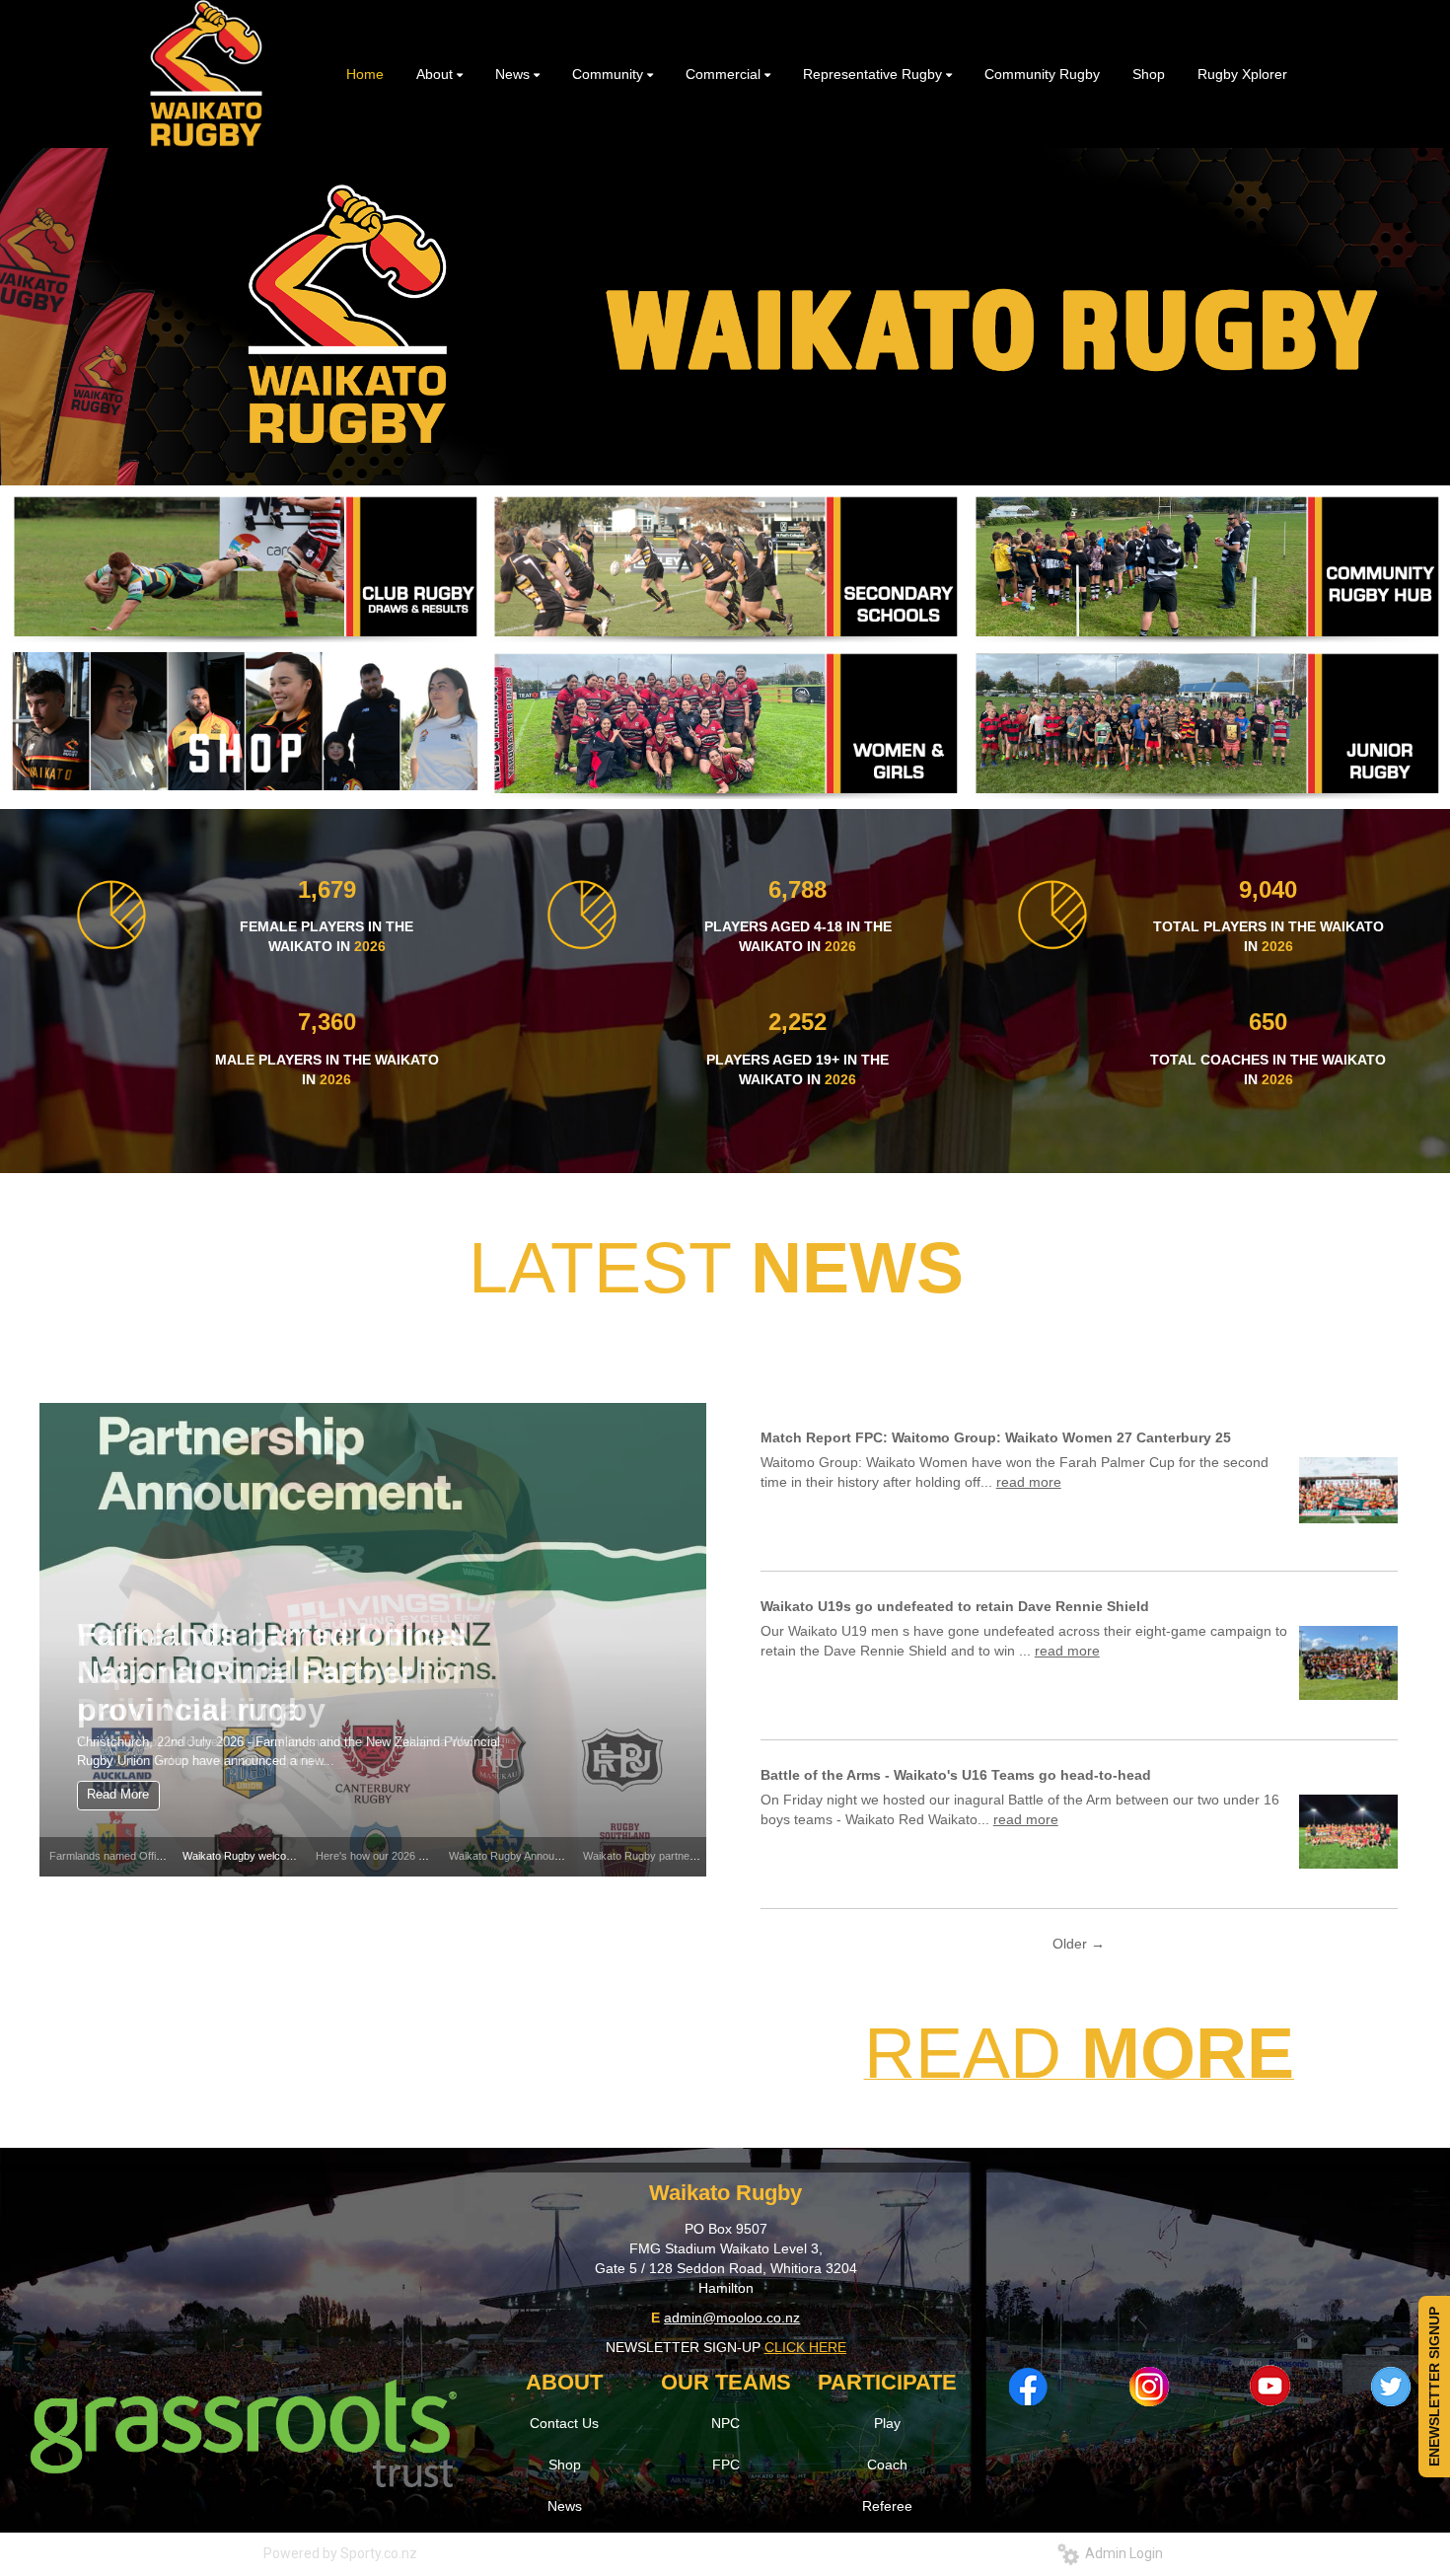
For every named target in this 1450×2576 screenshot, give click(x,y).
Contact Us (564, 2423)
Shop (565, 2465)
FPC (726, 2465)
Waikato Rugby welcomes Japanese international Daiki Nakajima (272, 1672)
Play (887, 2423)
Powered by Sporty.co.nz (340, 2553)
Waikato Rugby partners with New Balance (685, 1856)
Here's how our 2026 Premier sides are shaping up (437, 1856)
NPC (725, 2423)
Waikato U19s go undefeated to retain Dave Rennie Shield (955, 1606)
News (565, 2506)
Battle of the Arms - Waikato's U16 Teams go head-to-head (956, 1775)
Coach (887, 2465)
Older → (1079, 1944)
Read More (118, 1794)
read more (1029, 1482)
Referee (887, 2506)
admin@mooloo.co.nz (732, 2318)
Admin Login (1121, 2553)
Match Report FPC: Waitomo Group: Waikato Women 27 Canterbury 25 (996, 1437)
